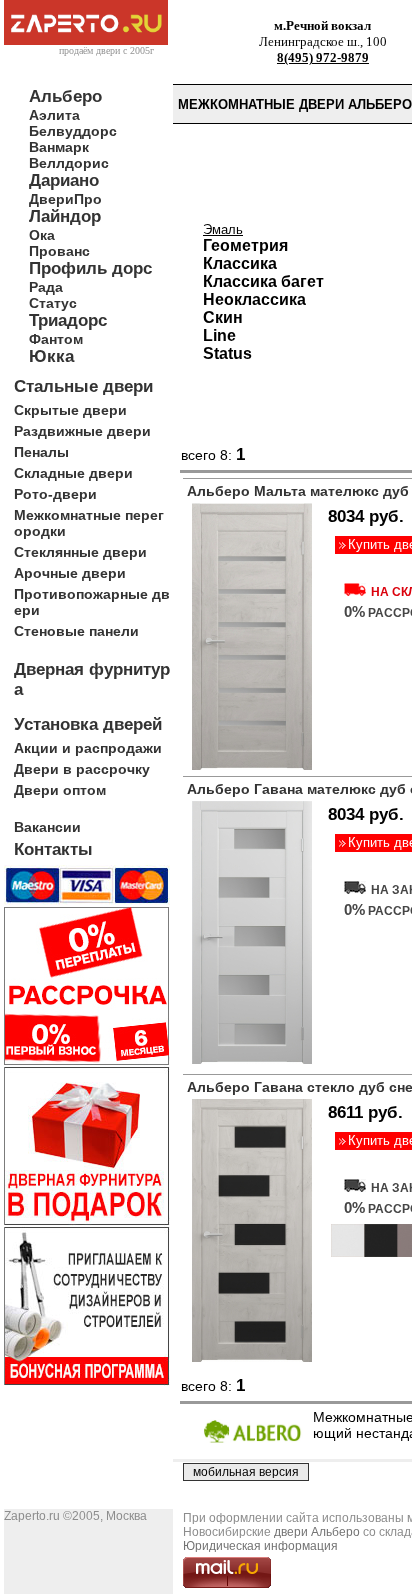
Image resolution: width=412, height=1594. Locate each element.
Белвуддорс (73, 131)
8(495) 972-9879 (323, 57)
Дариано (64, 180)
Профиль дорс (90, 268)
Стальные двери (83, 386)
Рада (46, 287)
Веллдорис (69, 163)
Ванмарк (59, 147)
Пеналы (41, 452)
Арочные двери (70, 573)
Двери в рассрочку (82, 769)
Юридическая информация (260, 1546)
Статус (53, 303)
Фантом (56, 339)
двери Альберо (317, 1532)
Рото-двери (55, 494)
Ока (42, 235)
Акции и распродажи (88, 748)
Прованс (59, 251)
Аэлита (54, 115)
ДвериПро (65, 199)
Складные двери (73, 473)
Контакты (53, 849)
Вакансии (47, 827)
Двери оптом (60, 790)
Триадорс (68, 320)
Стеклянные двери (80, 552)
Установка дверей (88, 724)
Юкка (51, 356)
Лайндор (65, 216)
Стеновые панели (76, 631)
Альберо (65, 96)
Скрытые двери (70, 410)
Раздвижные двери (82, 431)
